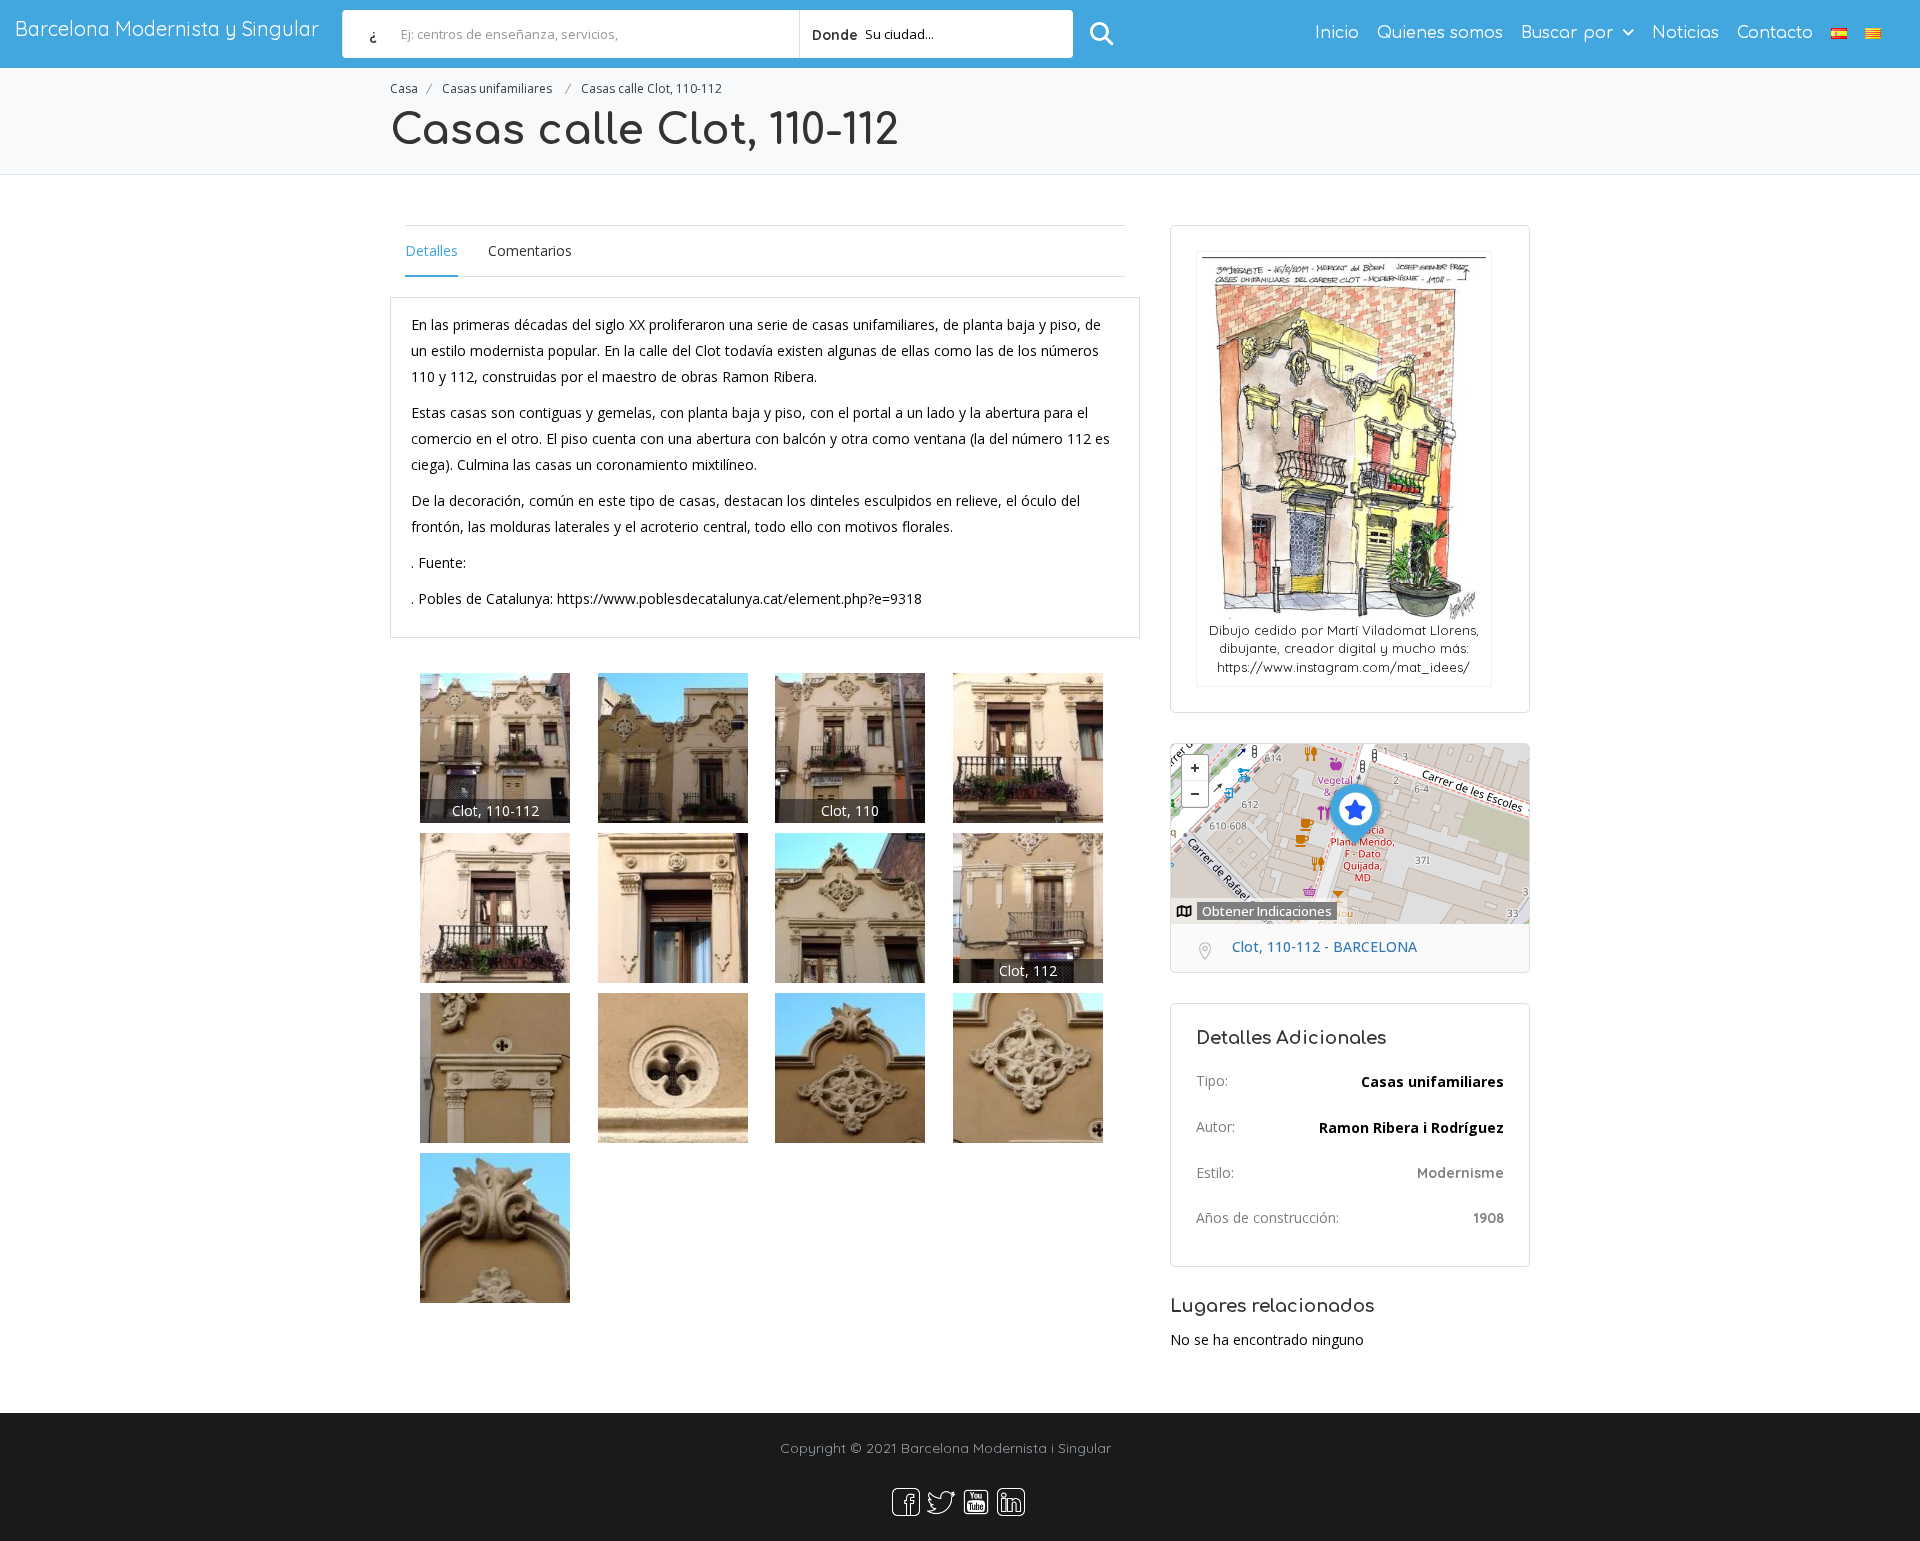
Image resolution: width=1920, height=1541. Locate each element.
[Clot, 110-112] (495, 746)
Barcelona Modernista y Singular (167, 28)
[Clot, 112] (1028, 906)
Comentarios (530, 250)
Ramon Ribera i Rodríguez (1411, 1127)
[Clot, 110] (850, 746)
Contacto (1775, 33)
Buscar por (1567, 33)
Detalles (431, 250)
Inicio (1337, 33)
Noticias (1685, 33)
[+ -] (1350, 834)
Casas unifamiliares (497, 88)
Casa (404, 88)
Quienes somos (1440, 33)
